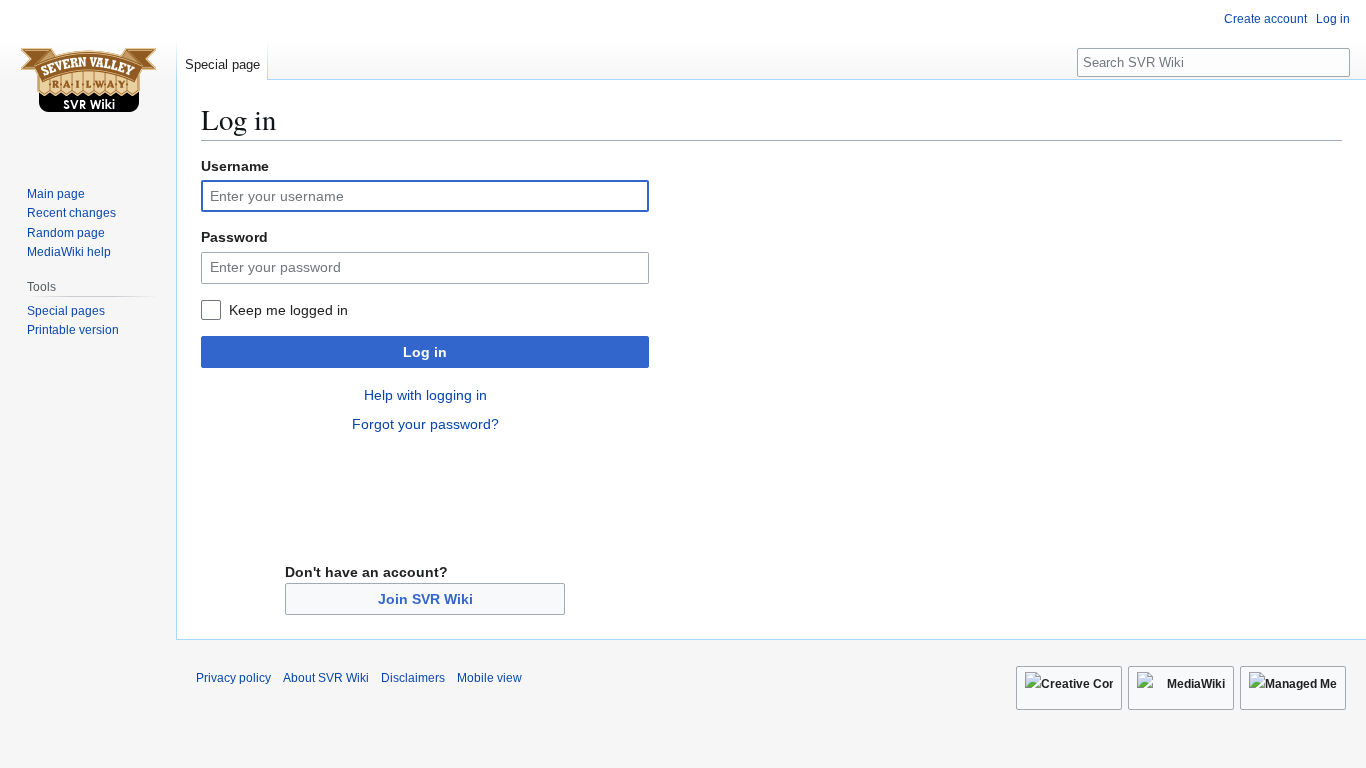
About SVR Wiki (326, 678)
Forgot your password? (425, 424)
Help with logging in (425, 395)
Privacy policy (233, 678)
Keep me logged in (288, 310)
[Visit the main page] (88, 80)
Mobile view (489, 678)
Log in (425, 352)
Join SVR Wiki (425, 599)
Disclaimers (413, 678)
